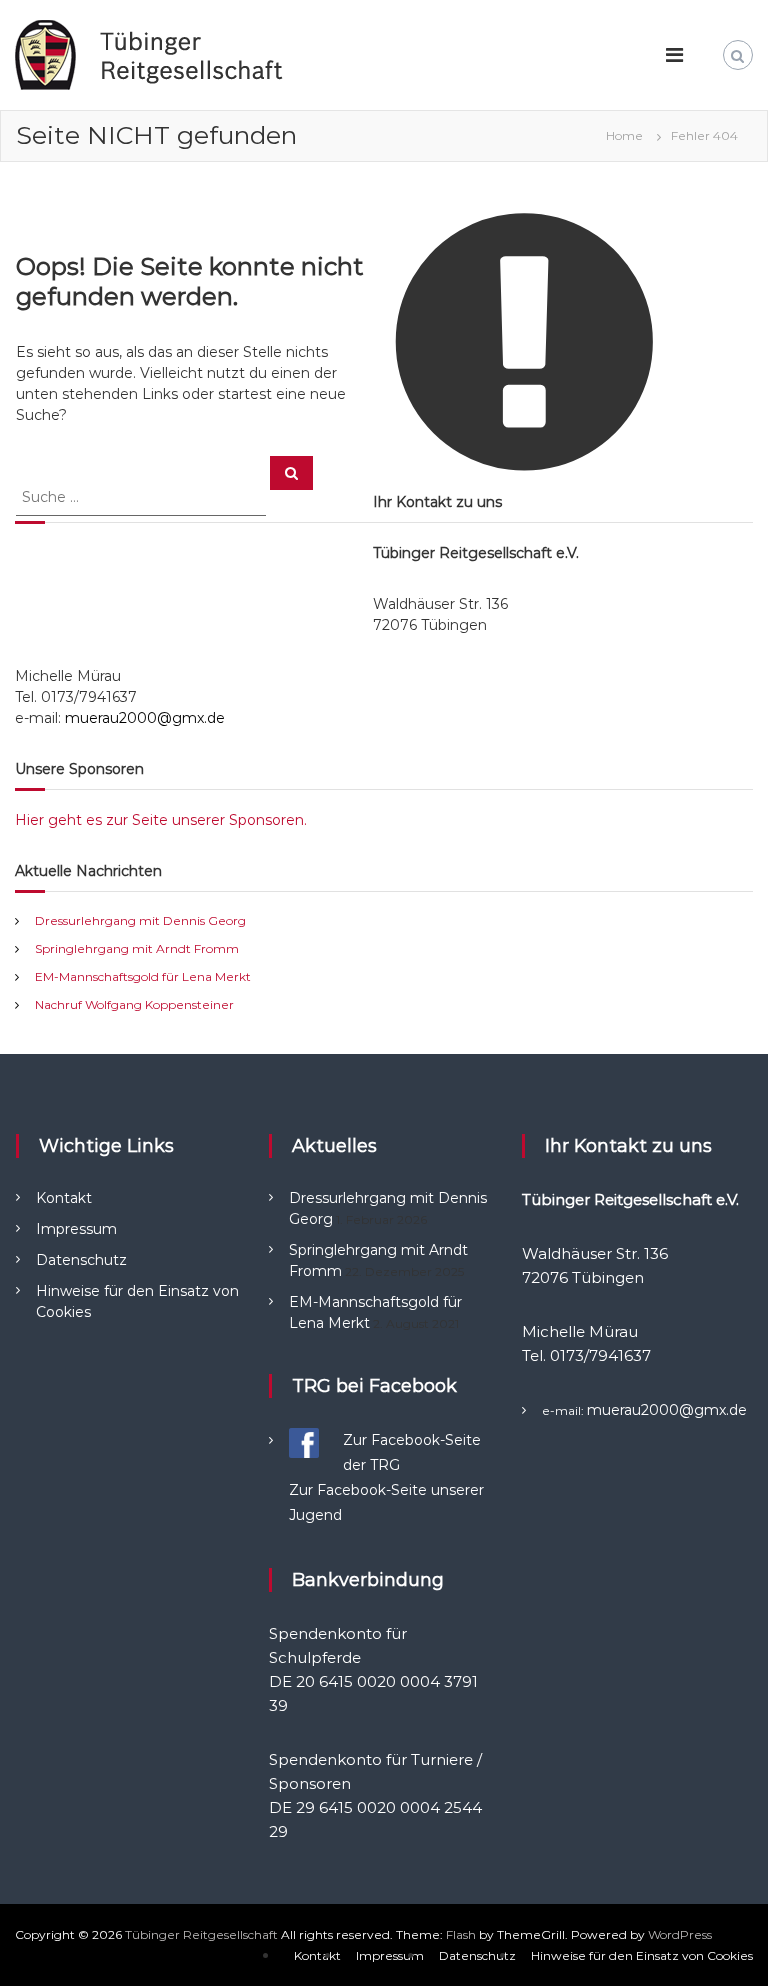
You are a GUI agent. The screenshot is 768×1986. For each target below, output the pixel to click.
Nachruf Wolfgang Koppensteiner (134, 1004)
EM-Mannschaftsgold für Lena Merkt (143, 976)
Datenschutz (81, 1260)
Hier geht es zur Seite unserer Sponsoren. (161, 820)
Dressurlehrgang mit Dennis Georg (140, 920)
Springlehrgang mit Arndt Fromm (137, 948)
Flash (461, 1934)
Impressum (76, 1229)
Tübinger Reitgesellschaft (201, 1934)
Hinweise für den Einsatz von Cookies (642, 1955)
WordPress (680, 1934)
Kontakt (64, 1198)
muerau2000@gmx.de (145, 718)
